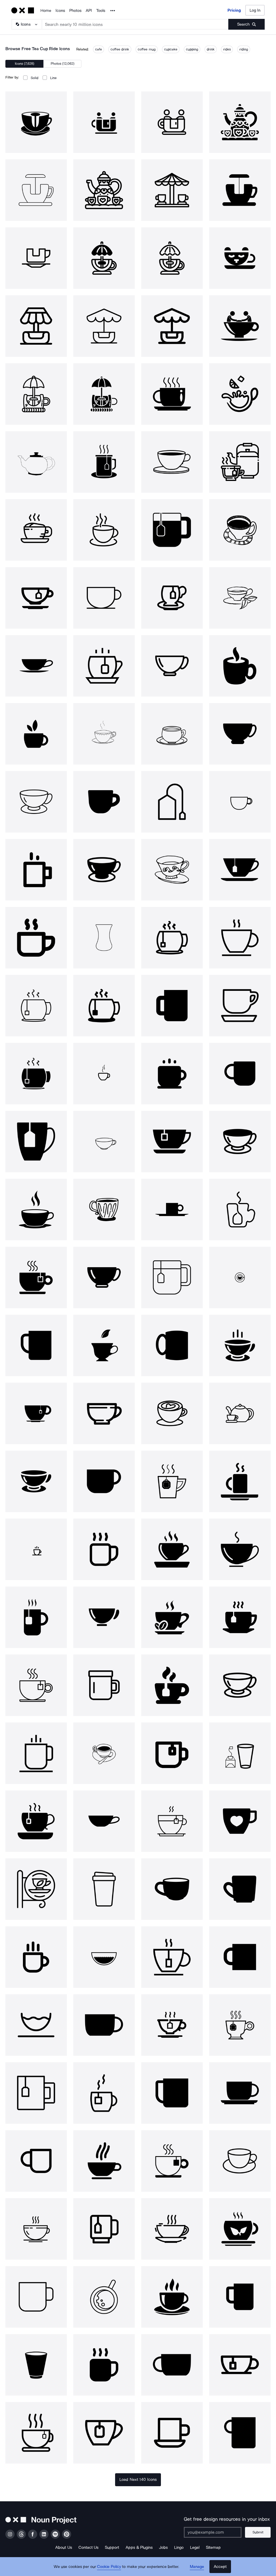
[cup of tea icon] (36, 2093)
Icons (60, 11)
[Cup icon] (172, 394)
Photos (75, 11)
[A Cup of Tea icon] (172, 2229)
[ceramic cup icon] (104, 1210)
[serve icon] (104, 1957)
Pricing (234, 10)
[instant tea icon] (36, 938)
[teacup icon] (172, 666)
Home (46, 11)
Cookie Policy (109, 2567)
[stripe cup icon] (240, 530)
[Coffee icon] (240, 666)
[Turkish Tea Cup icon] (104, 938)
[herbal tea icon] (240, 2229)
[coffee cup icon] (104, 530)
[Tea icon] (240, 462)
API (89, 11)
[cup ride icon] (36, 394)
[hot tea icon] (104, 462)
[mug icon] (104, 802)
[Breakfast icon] (240, 1617)
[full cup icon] (172, 462)
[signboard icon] (36, 1889)
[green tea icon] (104, 1345)
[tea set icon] (240, 1413)
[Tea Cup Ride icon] (36, 122)
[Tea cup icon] (172, 598)
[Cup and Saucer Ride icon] (240, 326)
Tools (101, 11)
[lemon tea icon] (240, 394)
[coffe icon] (36, 1549)
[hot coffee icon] (36, 530)
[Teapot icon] (36, 462)
